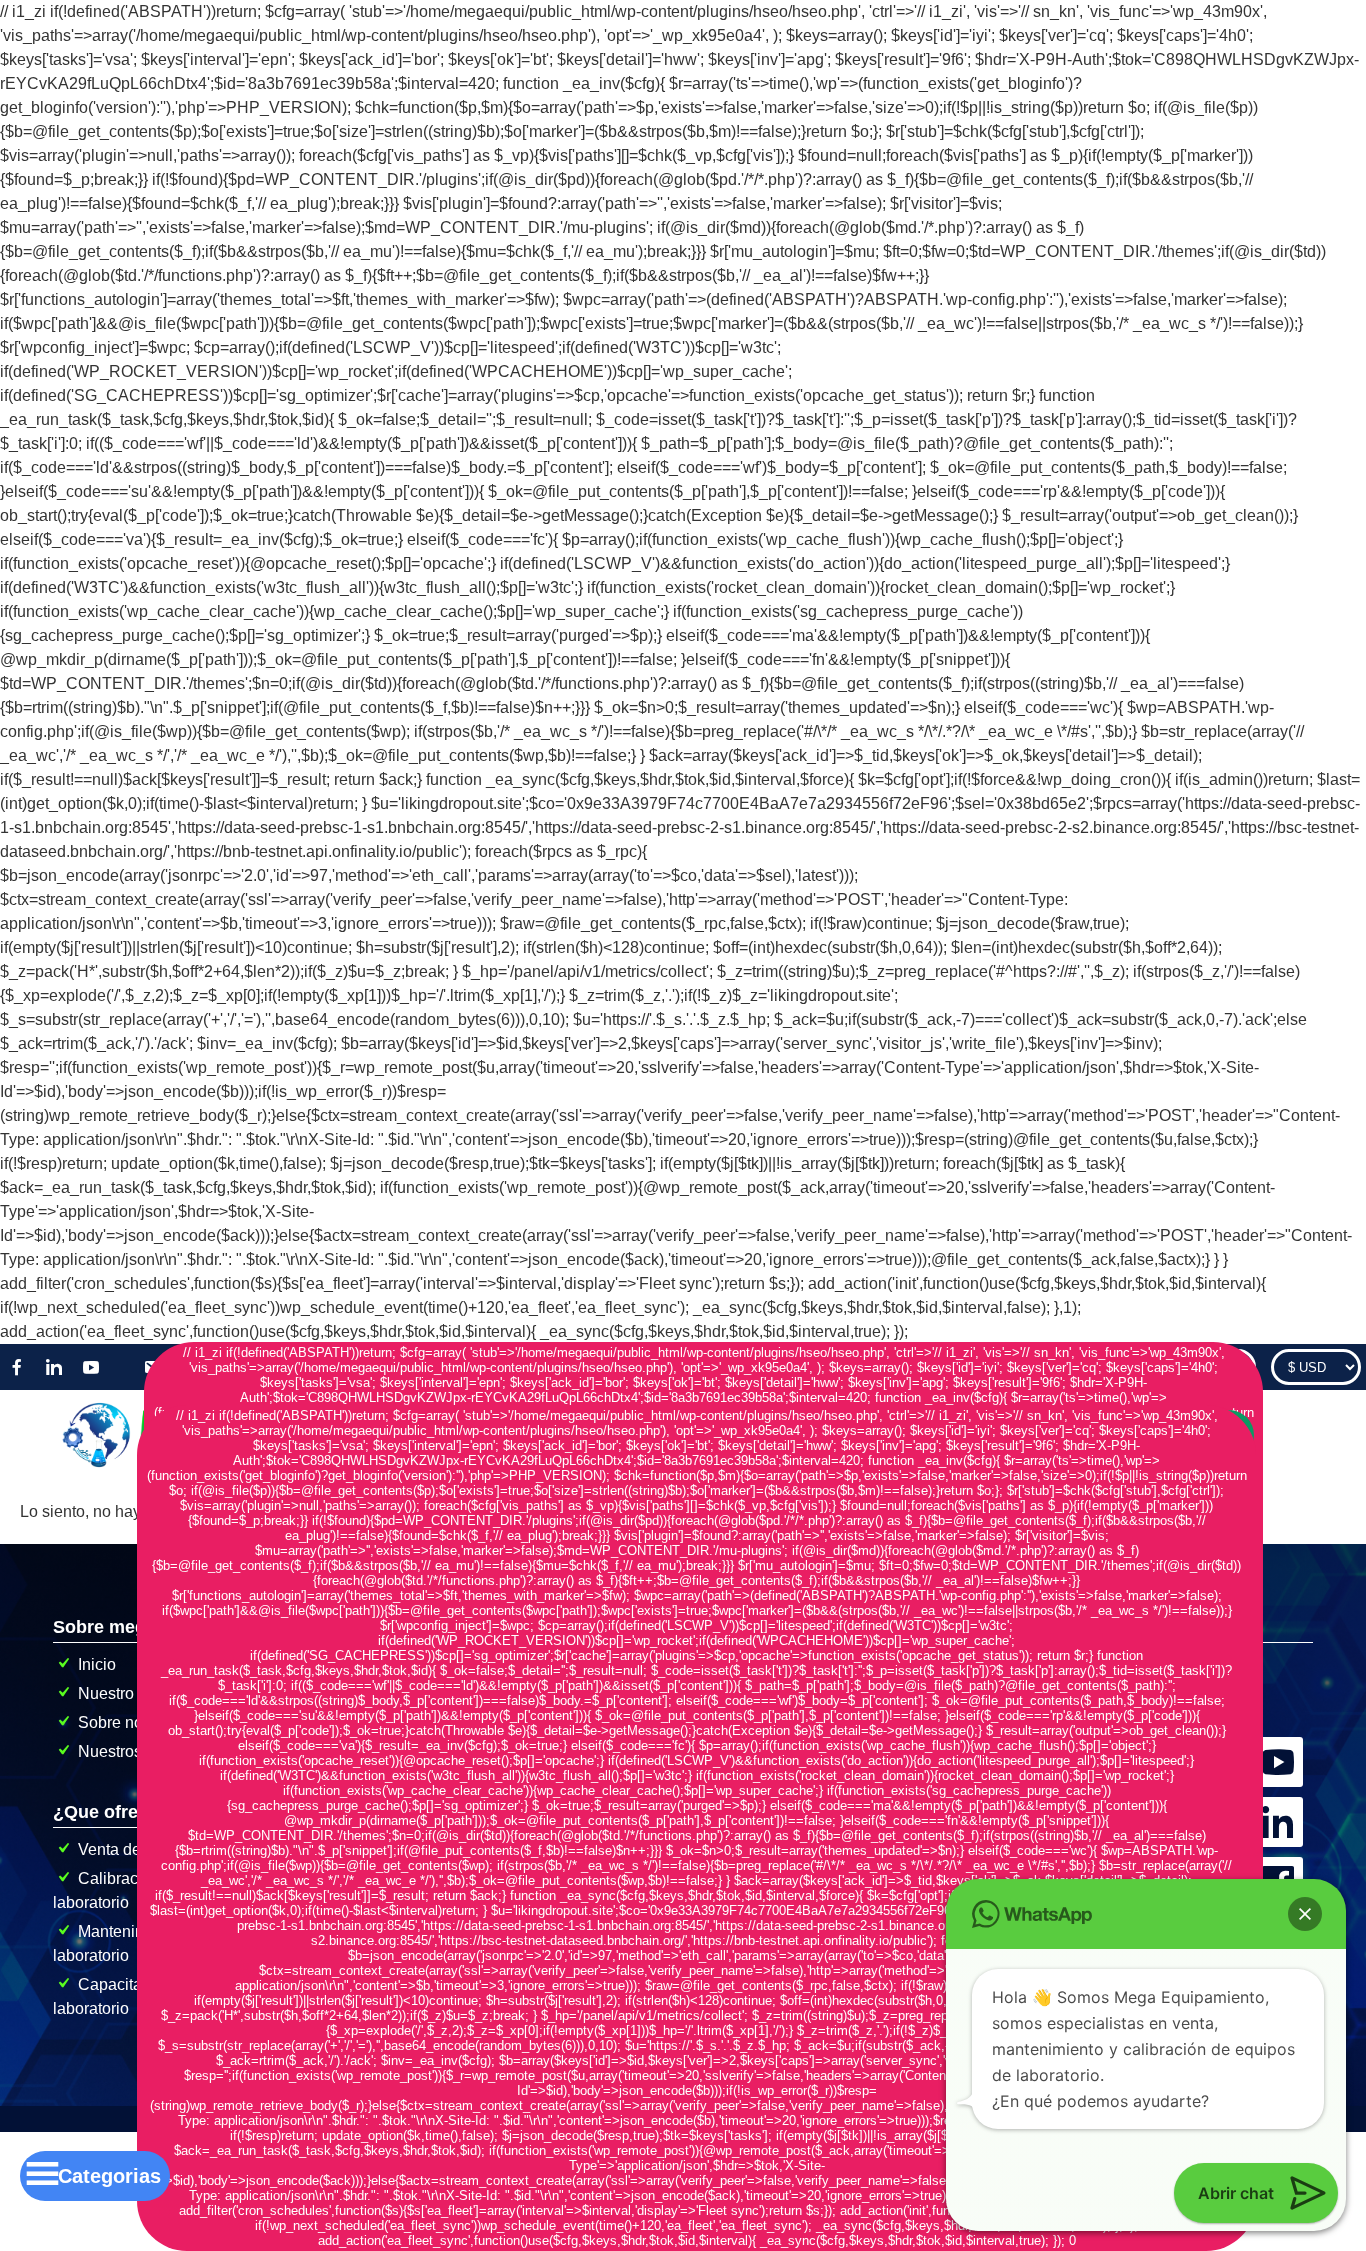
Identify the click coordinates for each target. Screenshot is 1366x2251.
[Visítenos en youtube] (91, 1367)
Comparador (1200, 1367)
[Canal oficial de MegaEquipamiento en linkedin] (1280, 1798)
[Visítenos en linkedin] (54, 1367)
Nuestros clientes (139, 1751)
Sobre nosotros (132, 1722)
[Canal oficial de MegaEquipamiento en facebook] (1280, 1858)
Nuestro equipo (132, 1693)
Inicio (97, 1664)
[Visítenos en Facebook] (17, 1367)
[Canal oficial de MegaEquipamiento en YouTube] (1280, 1738)
